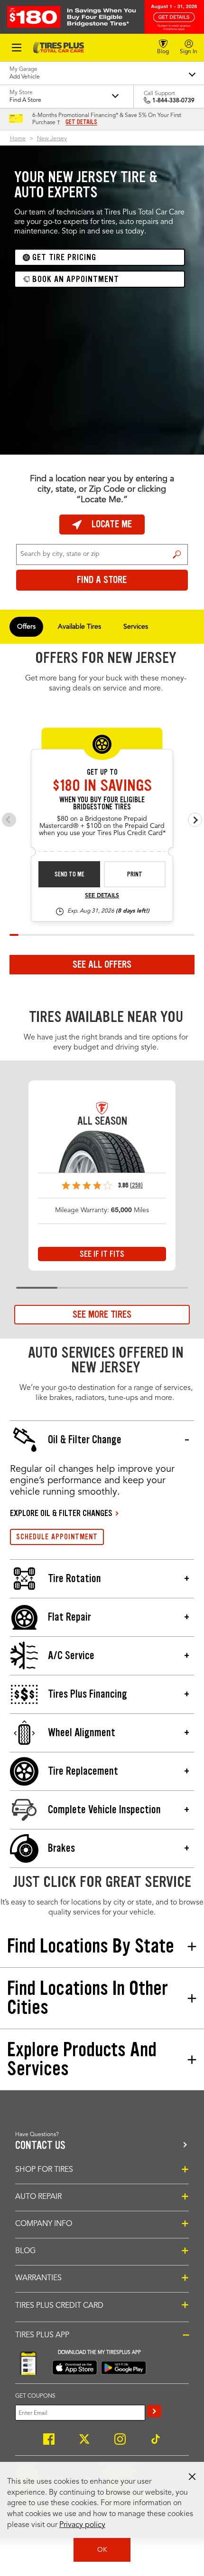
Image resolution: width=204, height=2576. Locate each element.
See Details (102, 896)
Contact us (40, 2145)
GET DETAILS (81, 122)
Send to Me (70, 874)
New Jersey (52, 139)
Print (135, 874)
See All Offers (102, 964)
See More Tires (102, 1314)
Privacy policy (82, 2525)
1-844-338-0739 (173, 101)
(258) (136, 1185)
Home (18, 139)
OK (102, 2550)
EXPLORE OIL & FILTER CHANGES (61, 1513)
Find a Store (177, 554)
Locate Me (112, 524)
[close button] (192, 2477)
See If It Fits (102, 1254)
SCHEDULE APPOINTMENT (57, 1537)
